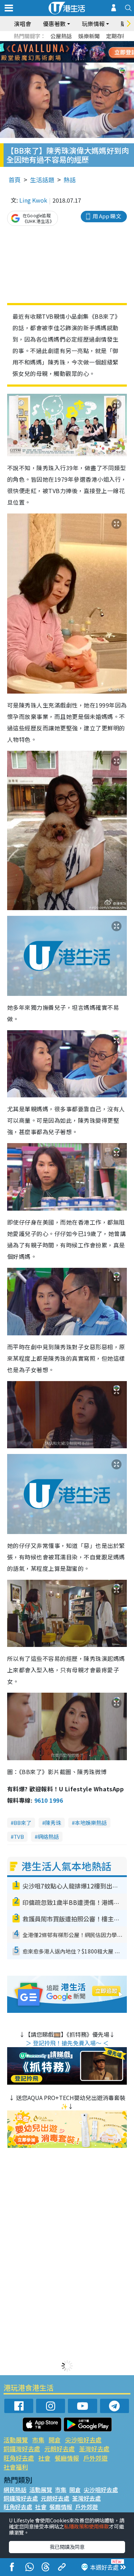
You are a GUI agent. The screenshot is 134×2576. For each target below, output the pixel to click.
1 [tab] (51, 44)
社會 (44, 2458)
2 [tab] (58, 44)
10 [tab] (73, 52)
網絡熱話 (48, 1837)
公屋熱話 (61, 36)
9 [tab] (65, 52)
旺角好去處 (19, 2458)
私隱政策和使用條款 (86, 2526)
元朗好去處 (59, 2449)
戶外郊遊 (95, 2458)
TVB (19, 1837)
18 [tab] (87, 61)
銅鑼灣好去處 (22, 2449)
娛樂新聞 (89, 36)
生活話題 (42, 180)
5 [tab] (80, 44)
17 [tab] (80, 61)
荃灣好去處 (94, 2449)
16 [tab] (73, 61)
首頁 (15, 180)
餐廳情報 (67, 2458)
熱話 (70, 180)
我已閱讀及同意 (67, 2547)
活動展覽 (16, 2440)
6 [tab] (87, 44)
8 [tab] (58, 52)
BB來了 (23, 1823)
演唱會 (23, 24)
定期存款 (117, 36)
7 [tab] (51, 52)
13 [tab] (51, 61)
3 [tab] (65, 44)
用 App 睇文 (107, 216)
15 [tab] (65, 61)
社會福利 (16, 2467)
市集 (38, 2440)
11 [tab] (80, 52)
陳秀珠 (53, 1823)
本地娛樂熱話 (91, 1823)
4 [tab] (73, 44)
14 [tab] (58, 61)
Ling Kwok (33, 200)
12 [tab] (87, 52)
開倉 (55, 2440)
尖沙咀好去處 (83, 2440)
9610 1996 (49, 1800)
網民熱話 (15, 2490)
